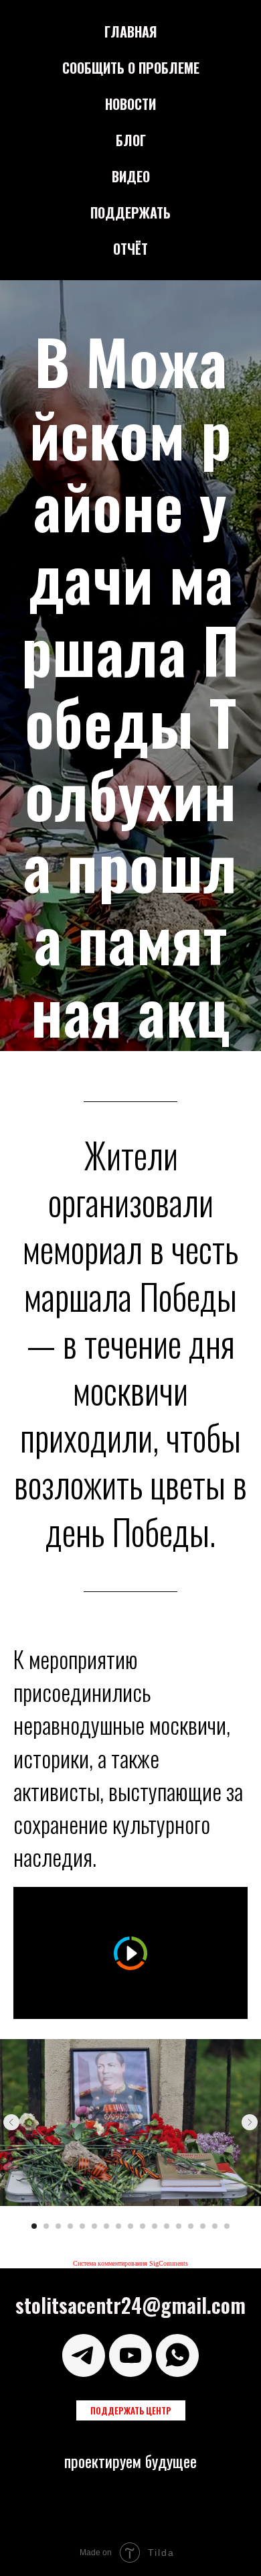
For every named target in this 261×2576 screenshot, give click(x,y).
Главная (131, 32)
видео (131, 176)
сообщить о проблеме (131, 68)
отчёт (130, 249)
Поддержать (130, 212)
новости (130, 104)
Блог (131, 140)
